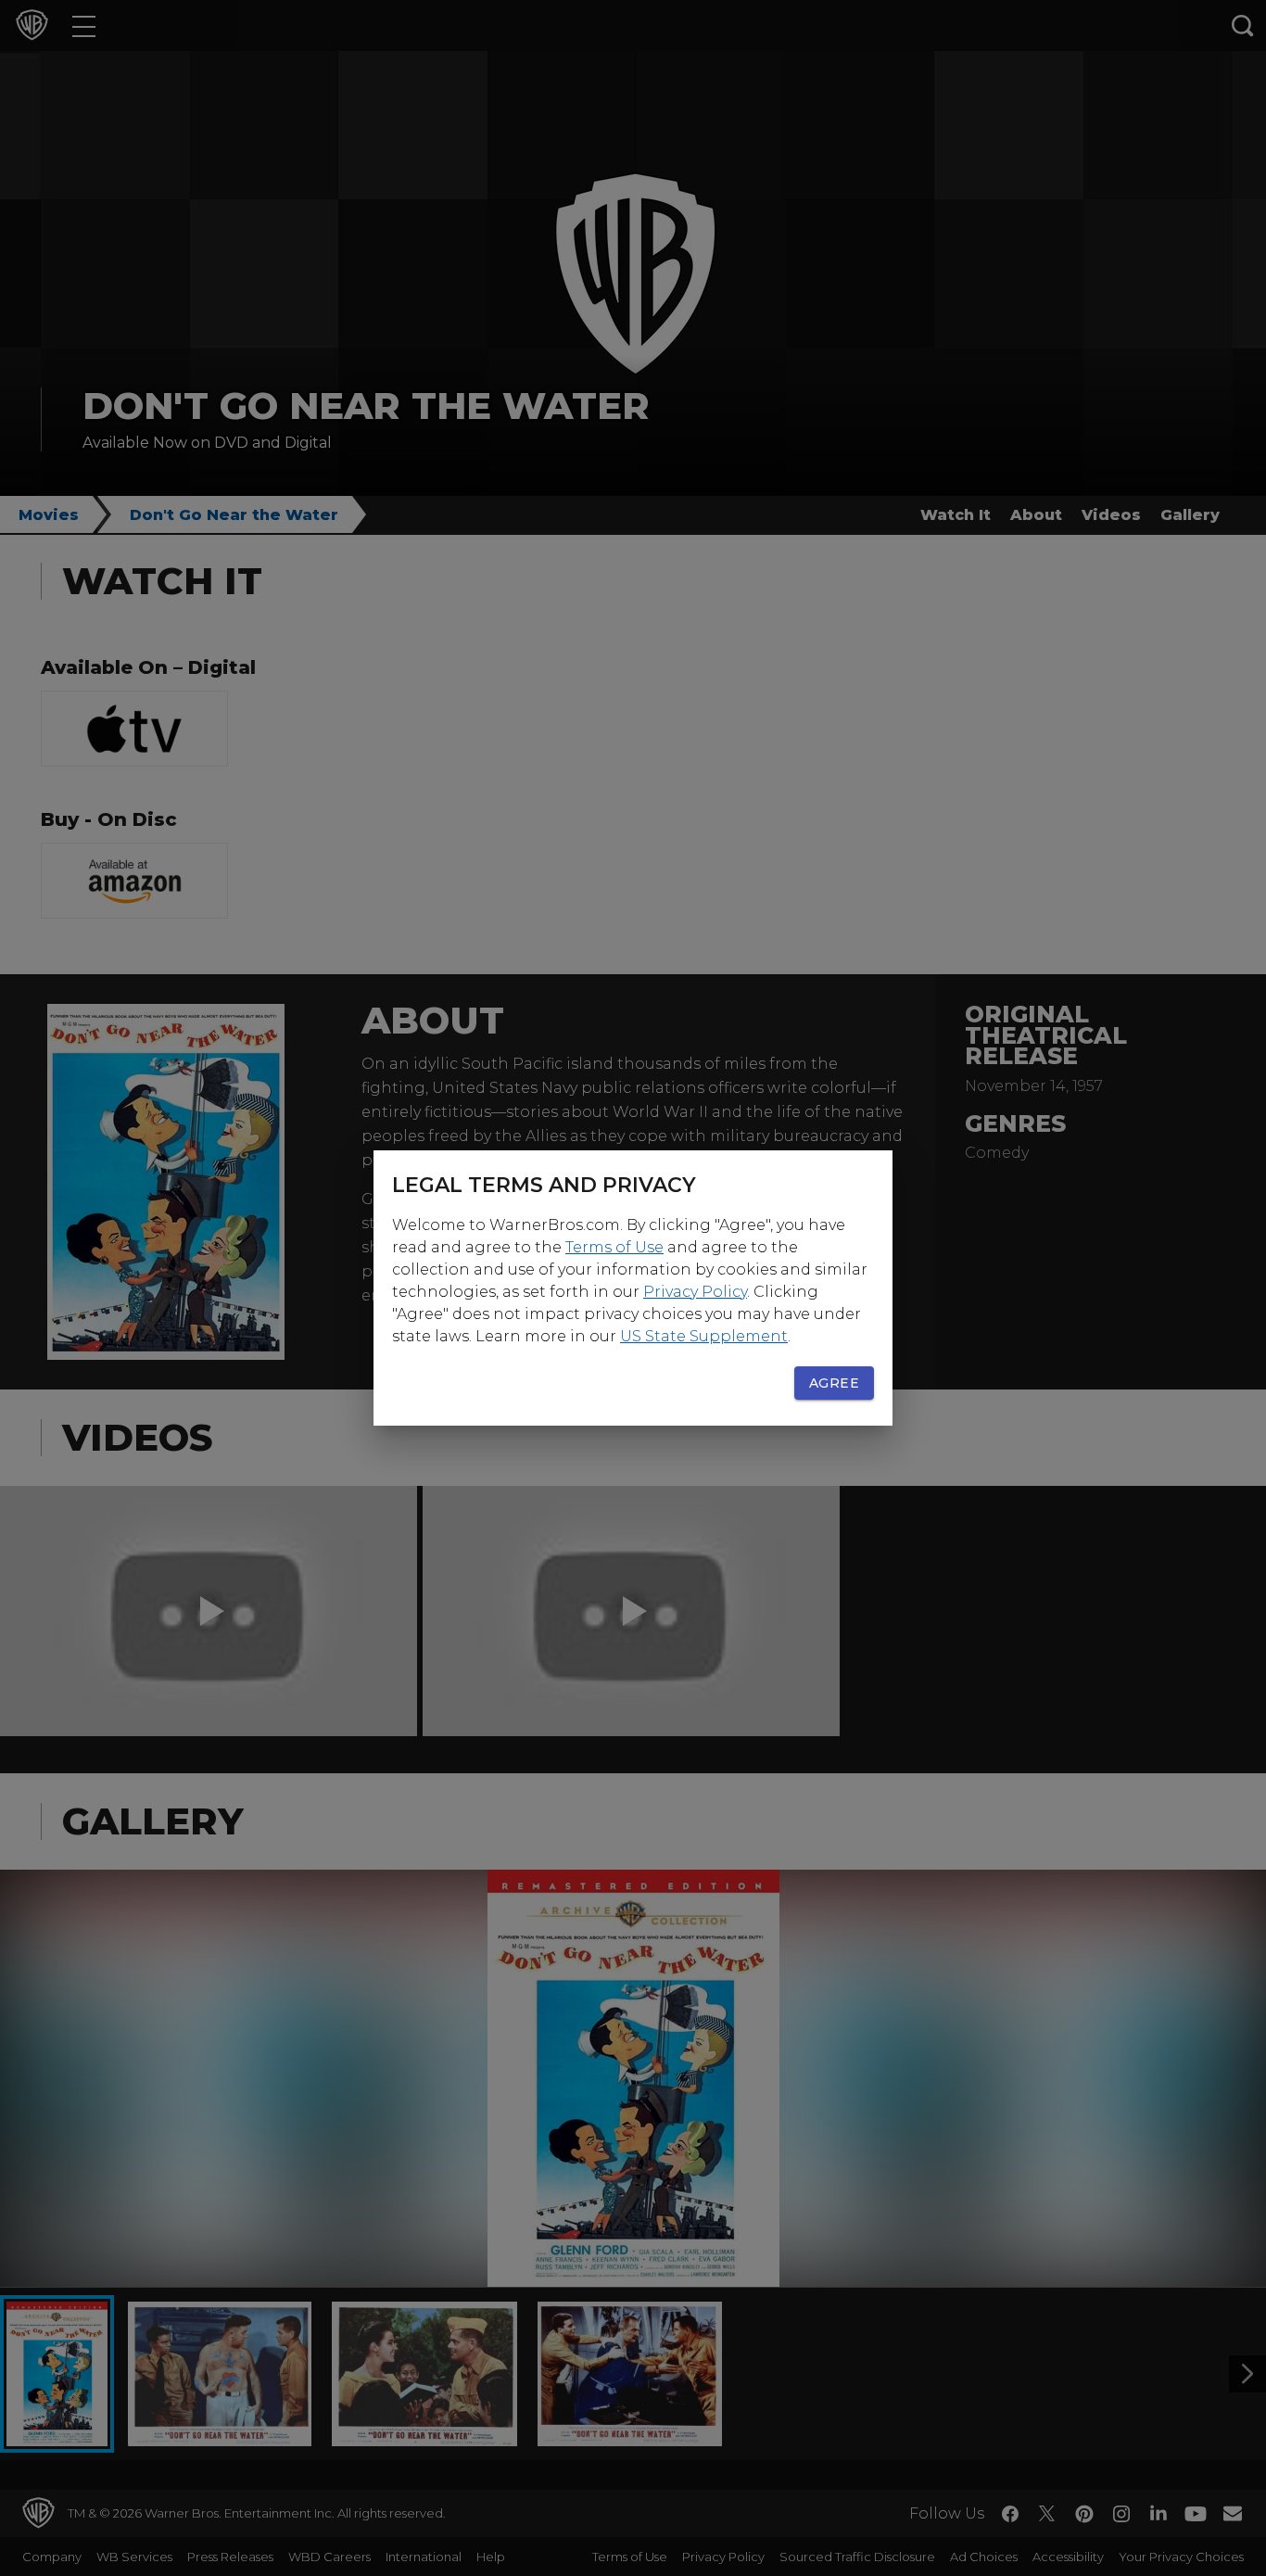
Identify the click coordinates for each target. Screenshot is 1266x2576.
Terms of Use (614, 1247)
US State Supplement (704, 1336)
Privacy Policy (695, 1292)
